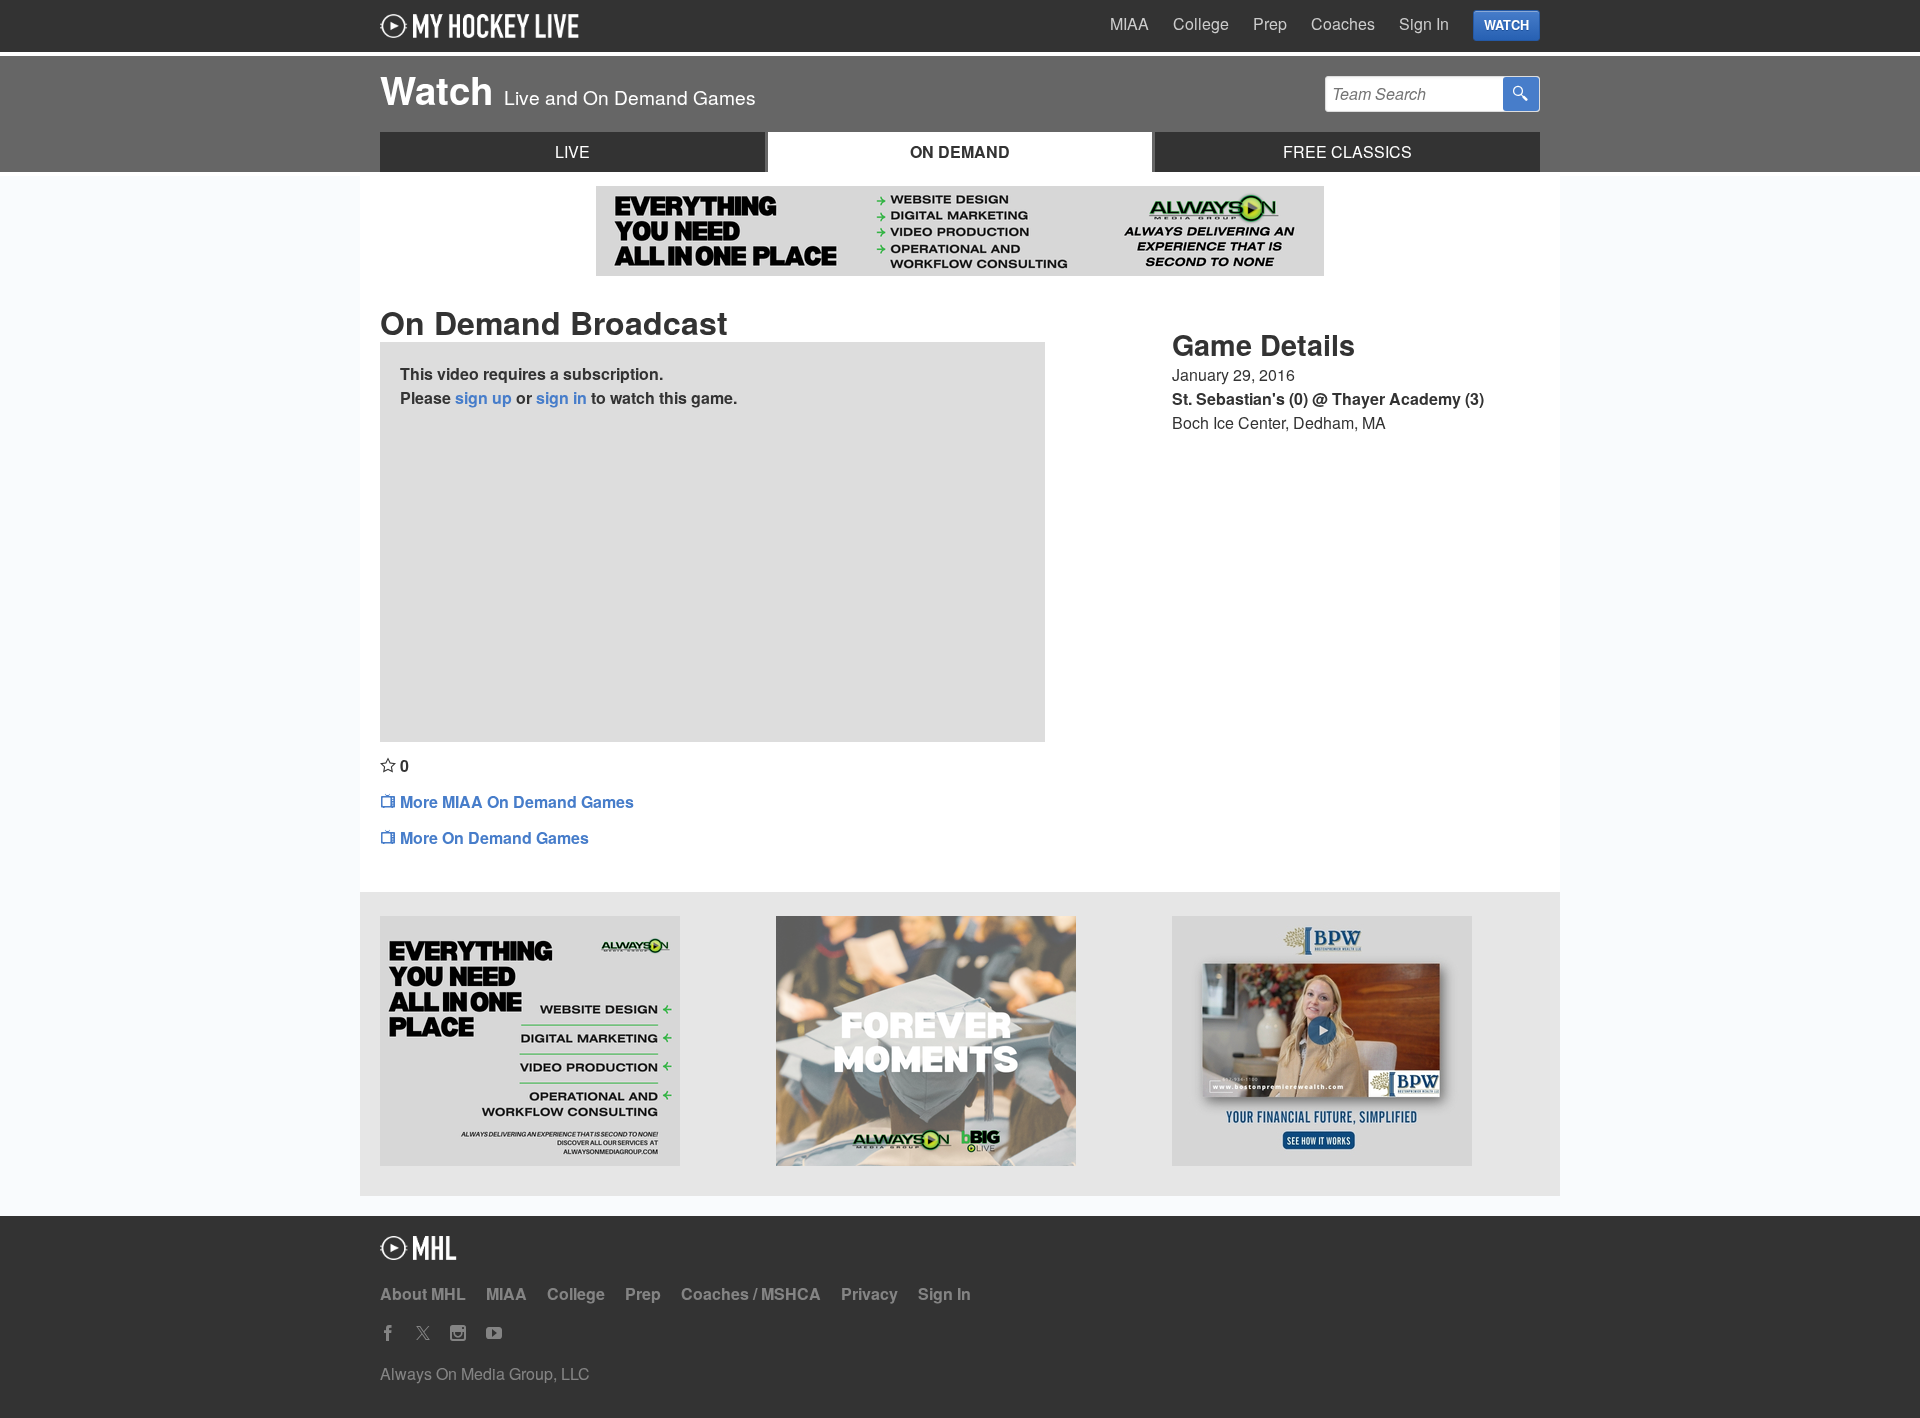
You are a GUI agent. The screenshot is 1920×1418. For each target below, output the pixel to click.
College (1201, 23)
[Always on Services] (564, 1044)
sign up (483, 397)
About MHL (423, 1293)
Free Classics (1347, 151)
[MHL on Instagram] (458, 1333)
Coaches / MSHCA (751, 1293)
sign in (561, 397)
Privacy (869, 1293)
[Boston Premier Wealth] (1356, 1044)
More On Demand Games (492, 837)
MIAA (1129, 23)
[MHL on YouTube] (494, 1333)
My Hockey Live (485, 26)
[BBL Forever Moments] (960, 1044)
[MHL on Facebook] (388, 1333)
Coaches (1343, 23)
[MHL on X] (423, 1333)
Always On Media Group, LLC (485, 1373)
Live (572, 151)
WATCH (1506, 25)
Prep (1270, 23)
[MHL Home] (418, 1253)
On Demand (960, 151)
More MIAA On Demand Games (515, 801)
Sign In (1424, 23)
